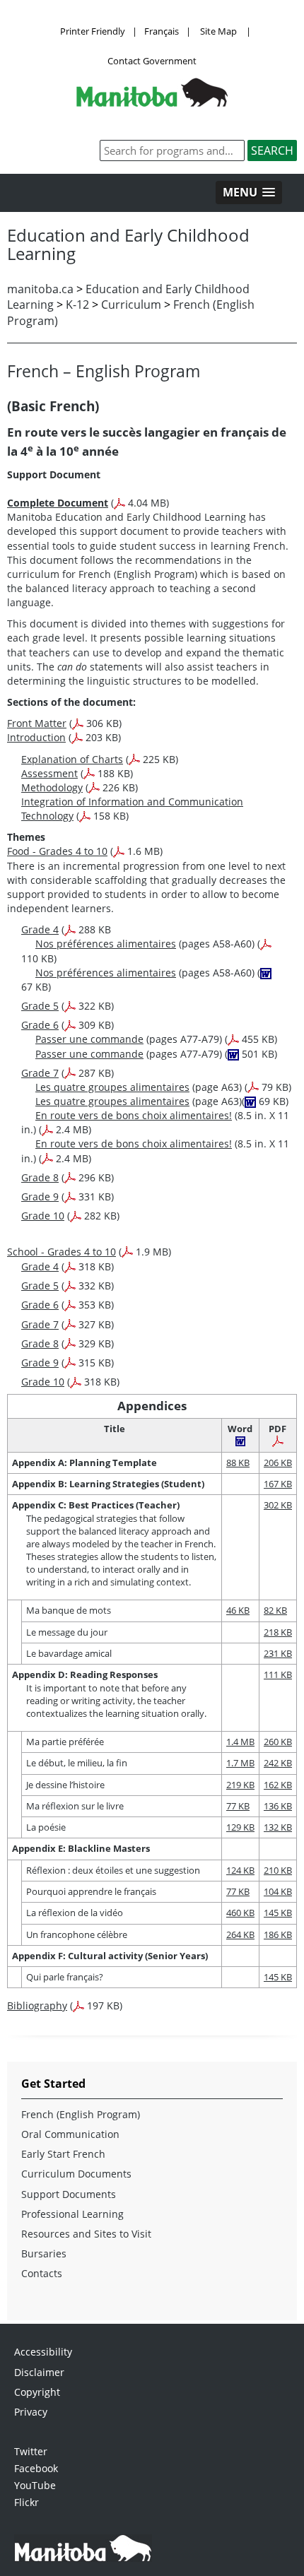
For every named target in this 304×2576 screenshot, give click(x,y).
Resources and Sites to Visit (86, 2234)
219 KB (240, 1785)
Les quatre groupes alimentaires (112, 1087)
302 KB (278, 1505)
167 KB (278, 1484)
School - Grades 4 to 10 (62, 1252)
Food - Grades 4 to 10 (57, 851)
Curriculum (131, 305)
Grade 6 (40, 1025)
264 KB (240, 1934)
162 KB (278, 1785)
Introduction (36, 737)
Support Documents (69, 2194)
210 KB (278, 1870)
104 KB (278, 1891)
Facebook (36, 2468)
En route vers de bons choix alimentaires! (134, 1115)
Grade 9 (40, 1197)
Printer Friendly (93, 31)
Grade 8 (40, 1177)
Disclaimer (39, 2372)
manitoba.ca (40, 289)
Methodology (52, 787)
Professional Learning (72, 2214)
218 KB (278, 1632)
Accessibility (43, 2352)
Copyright (37, 2392)
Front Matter (37, 723)
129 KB (240, 1827)
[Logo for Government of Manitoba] (152, 102)
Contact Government (152, 61)
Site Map (218, 31)
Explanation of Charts (72, 759)
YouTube (35, 2485)
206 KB (278, 1463)
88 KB (238, 1463)
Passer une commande (89, 1039)
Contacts (42, 2273)
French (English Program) (81, 2114)
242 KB (278, 1763)
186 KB (278, 1934)
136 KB (278, 1806)
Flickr (27, 2502)
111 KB (278, 1674)
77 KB (238, 1806)
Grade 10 (43, 1216)
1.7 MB (240, 1763)
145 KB (278, 1913)
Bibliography (37, 2005)
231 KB (278, 1653)
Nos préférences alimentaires (106, 944)
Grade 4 (40, 929)
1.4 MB (240, 1742)
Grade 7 (40, 1073)
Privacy (31, 2412)
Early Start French (63, 2154)
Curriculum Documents (76, 2174)
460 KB (240, 1913)
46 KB (238, 1610)
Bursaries (44, 2253)
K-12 (77, 305)
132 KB (278, 1827)
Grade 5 (40, 1006)
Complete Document (58, 503)
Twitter (31, 2451)
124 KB (240, 1870)
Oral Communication (70, 2134)
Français (162, 31)
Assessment (49, 773)
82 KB (275, 1610)
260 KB (278, 1742)
